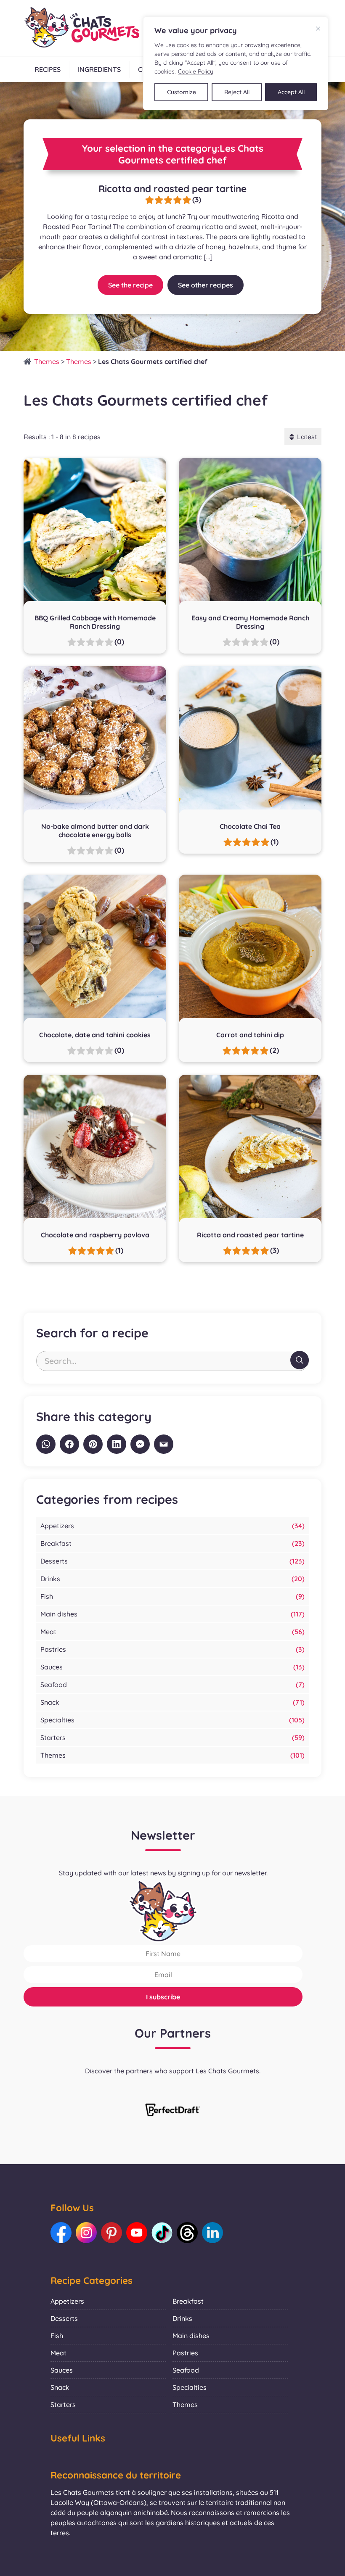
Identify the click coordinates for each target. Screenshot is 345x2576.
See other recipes (206, 285)
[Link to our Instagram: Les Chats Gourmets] (86, 2233)
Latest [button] (307, 437)
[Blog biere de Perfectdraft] (172, 2111)
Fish (47, 1596)
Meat (48, 1632)
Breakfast (56, 1543)
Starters (53, 1738)
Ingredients (99, 69)
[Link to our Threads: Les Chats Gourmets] (187, 2233)
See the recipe (130, 285)
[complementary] (236, 63)
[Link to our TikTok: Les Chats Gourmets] (162, 2233)
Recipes (48, 69)
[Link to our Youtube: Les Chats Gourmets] (137, 2233)
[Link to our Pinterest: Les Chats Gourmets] (111, 2233)
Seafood (54, 1685)
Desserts (54, 1561)
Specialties (57, 1720)
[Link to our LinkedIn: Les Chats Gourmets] (212, 2233)
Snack (50, 1702)
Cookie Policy (196, 71)
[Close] (318, 29)
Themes (47, 361)
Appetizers (57, 1526)
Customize (182, 92)
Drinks (50, 1579)
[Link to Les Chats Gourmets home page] (81, 28)
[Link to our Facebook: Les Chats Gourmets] (61, 2233)
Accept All (291, 92)
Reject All (237, 92)
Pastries (53, 1649)
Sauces (52, 1667)
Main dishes (59, 1614)
